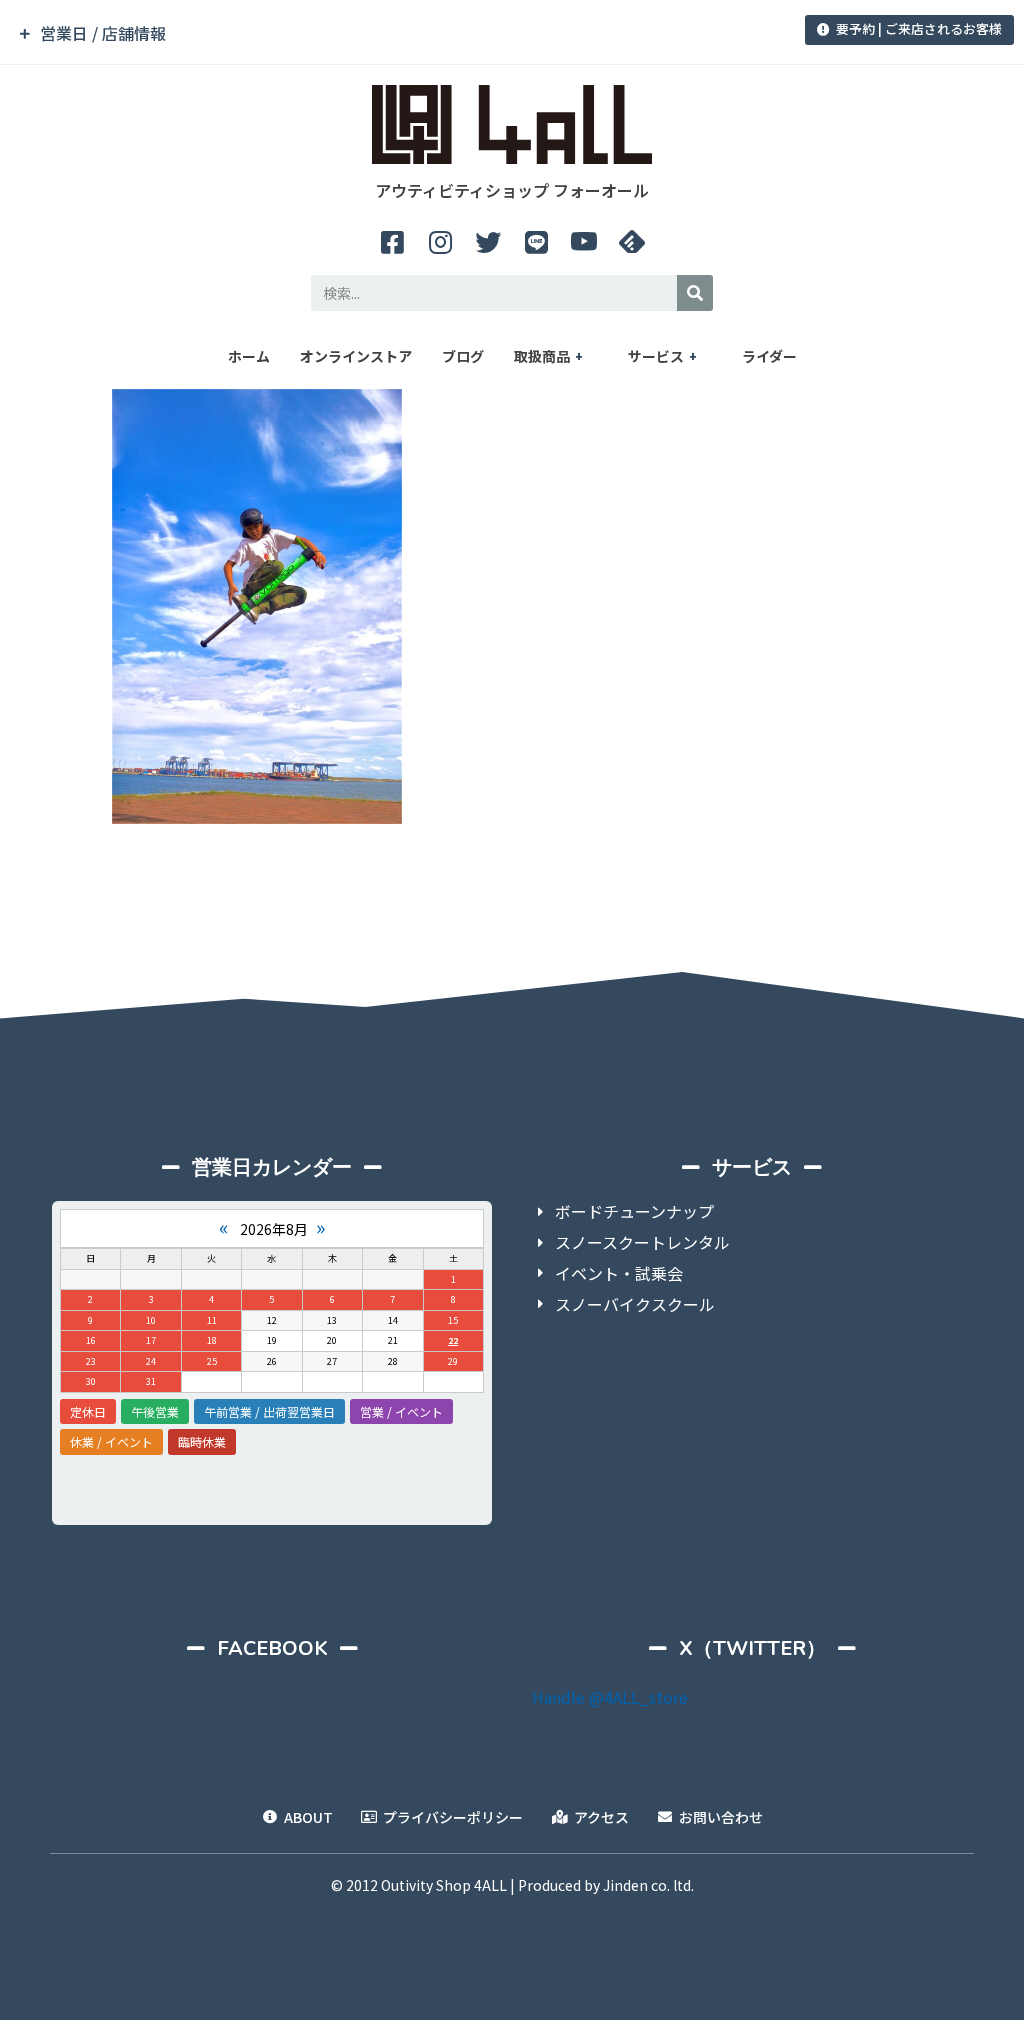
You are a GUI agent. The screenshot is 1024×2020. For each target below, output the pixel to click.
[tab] (358, 33)
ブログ (463, 356)
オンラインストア (356, 356)
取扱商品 (542, 356)
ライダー (769, 356)
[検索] (695, 293)
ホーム (249, 356)
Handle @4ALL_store (610, 1697)
